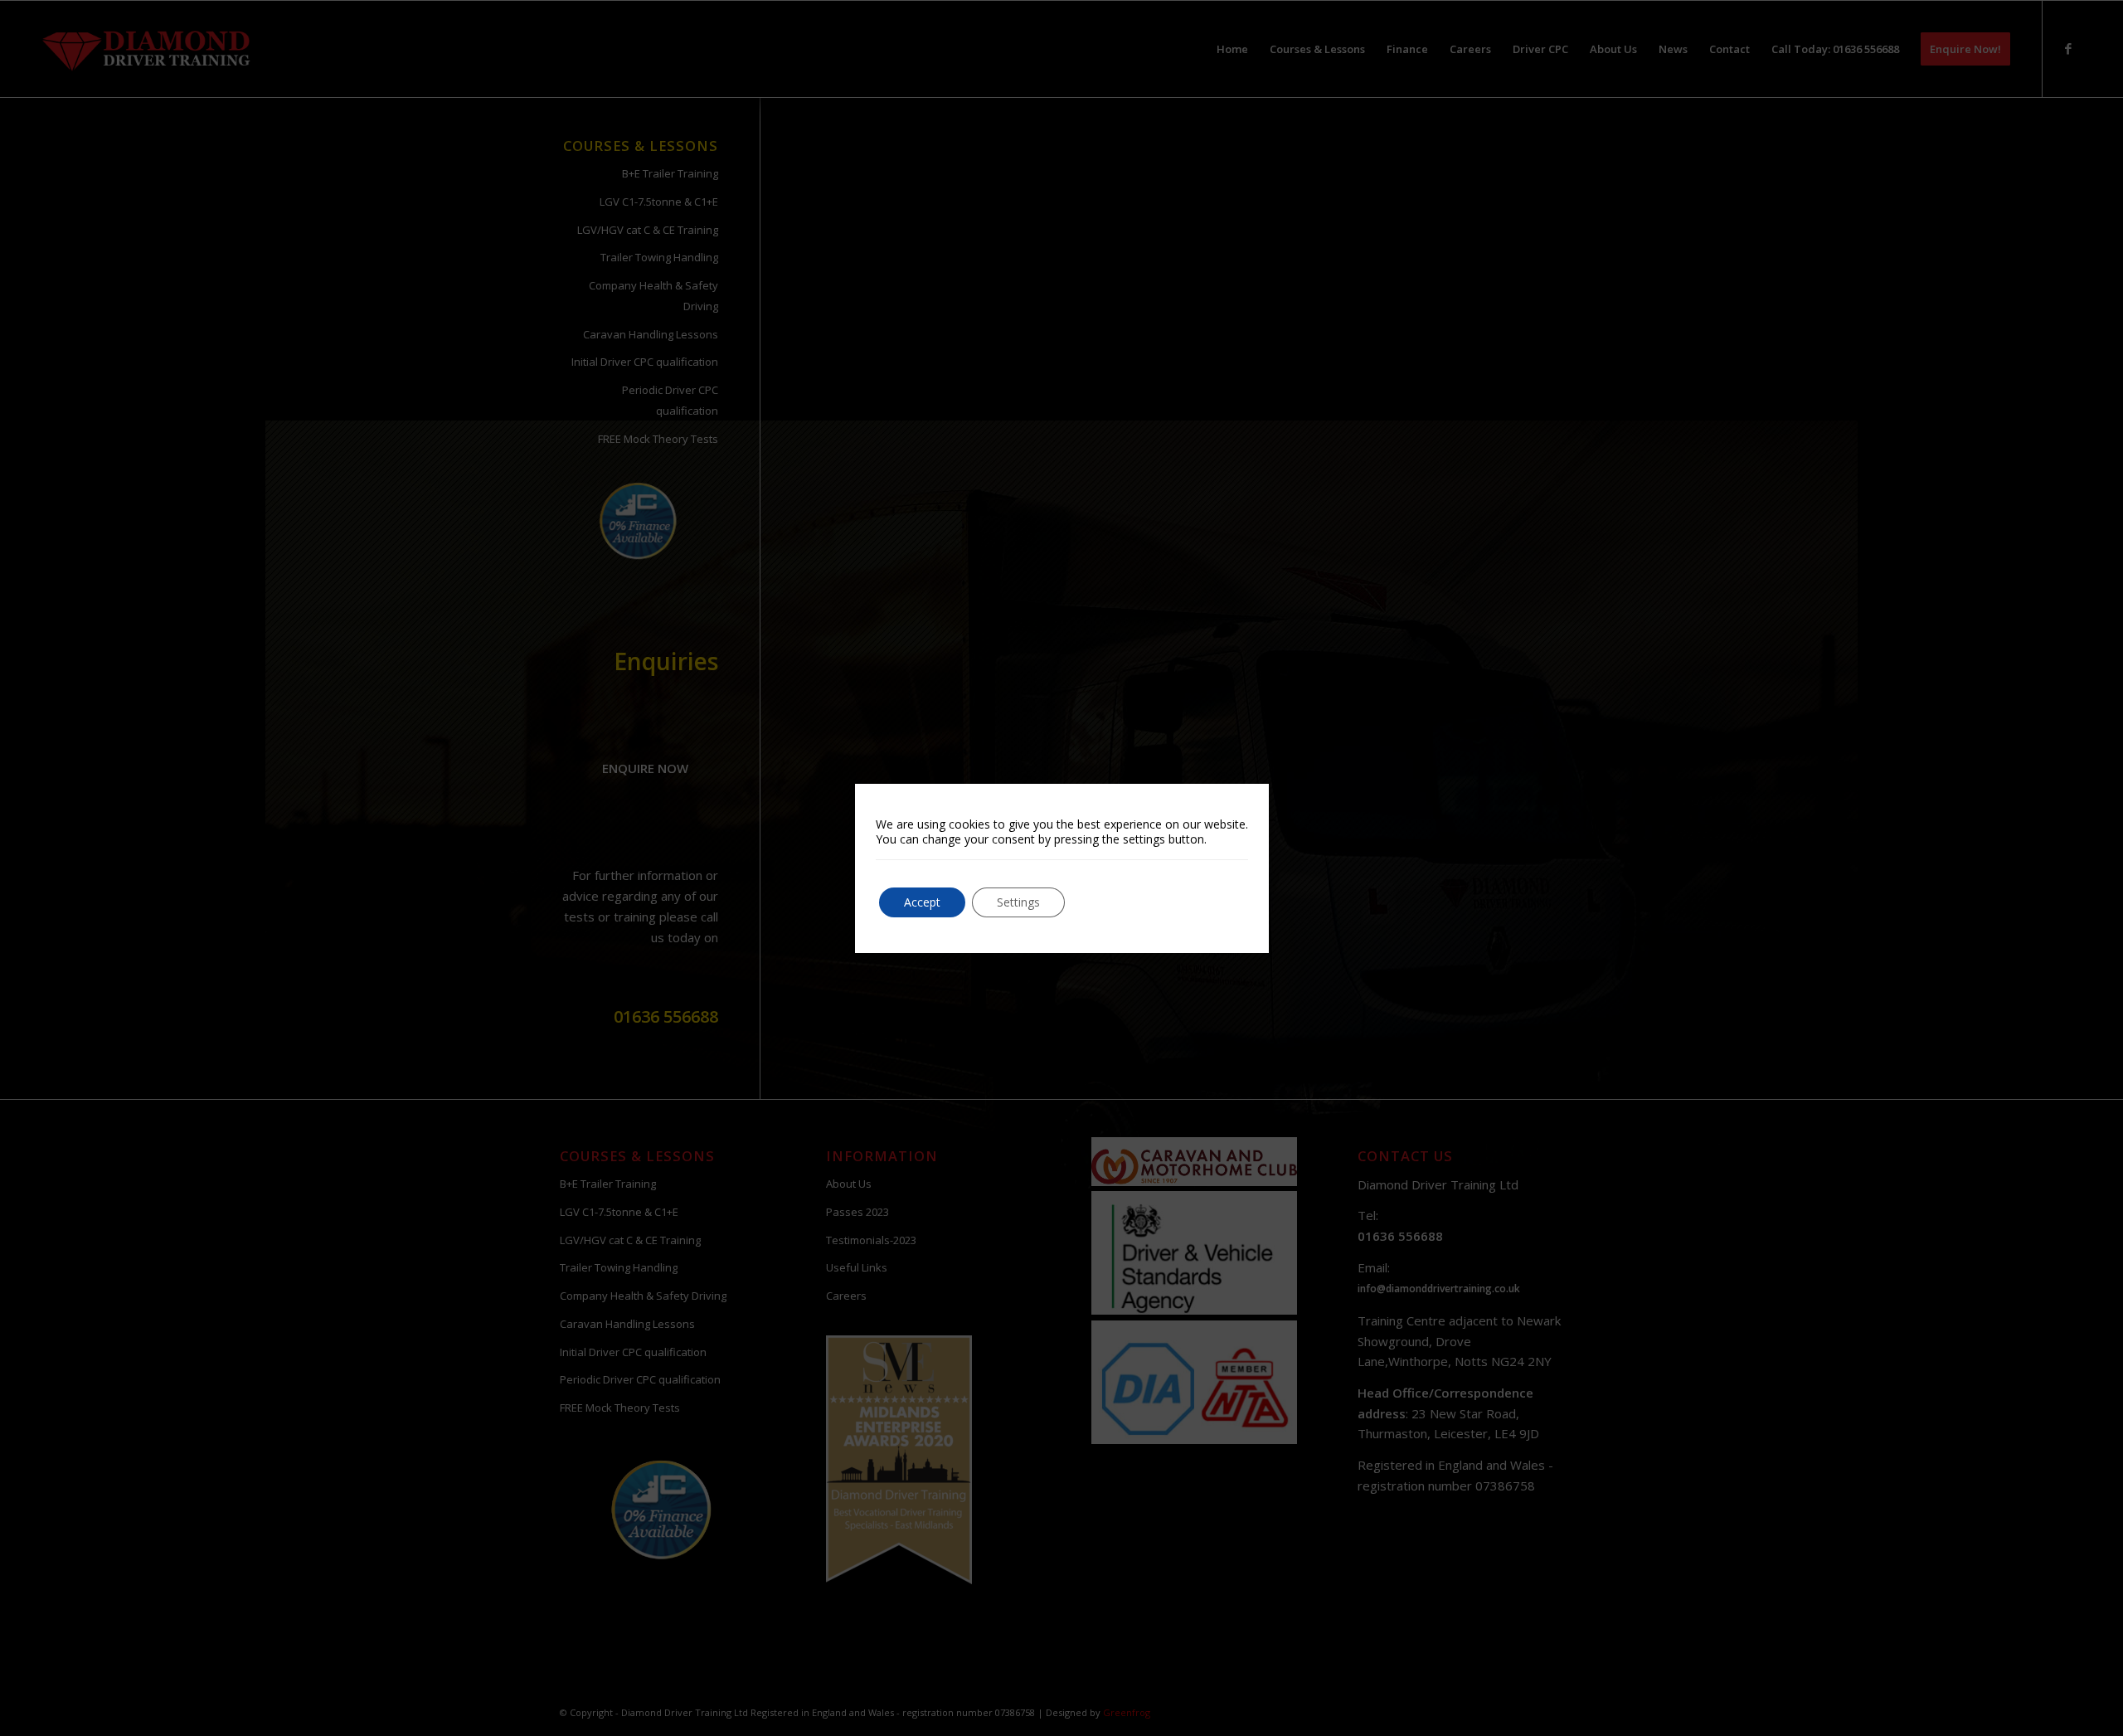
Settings (1018, 902)
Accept (922, 902)
